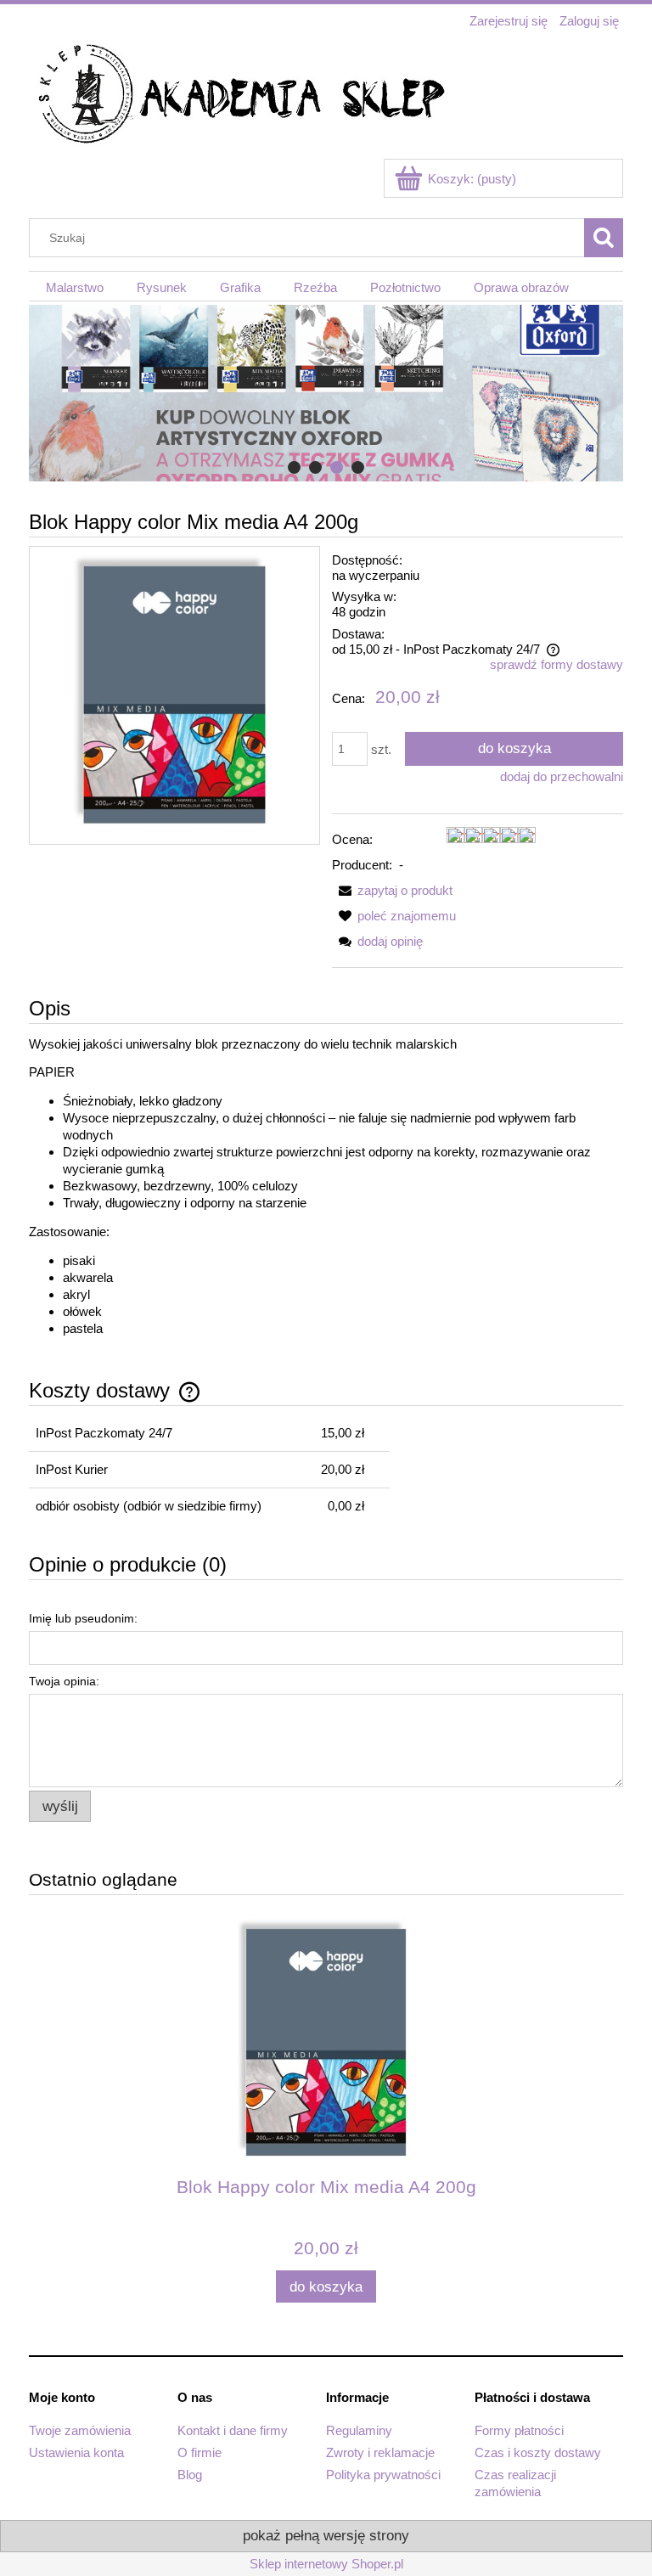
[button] (392, 890)
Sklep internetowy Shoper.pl (326, 2564)
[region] (326, 393)
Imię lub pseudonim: (83, 1618)
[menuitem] (74, 287)
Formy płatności (519, 2430)
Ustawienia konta (76, 2452)
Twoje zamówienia (80, 2430)
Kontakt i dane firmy (233, 2430)
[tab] (294, 467)
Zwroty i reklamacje (380, 2452)
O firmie (200, 2452)
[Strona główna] (241, 96)
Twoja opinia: (64, 1681)
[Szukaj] (604, 238)
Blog (190, 2475)
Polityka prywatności (383, 2475)
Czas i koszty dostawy (538, 2452)
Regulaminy (359, 2430)
